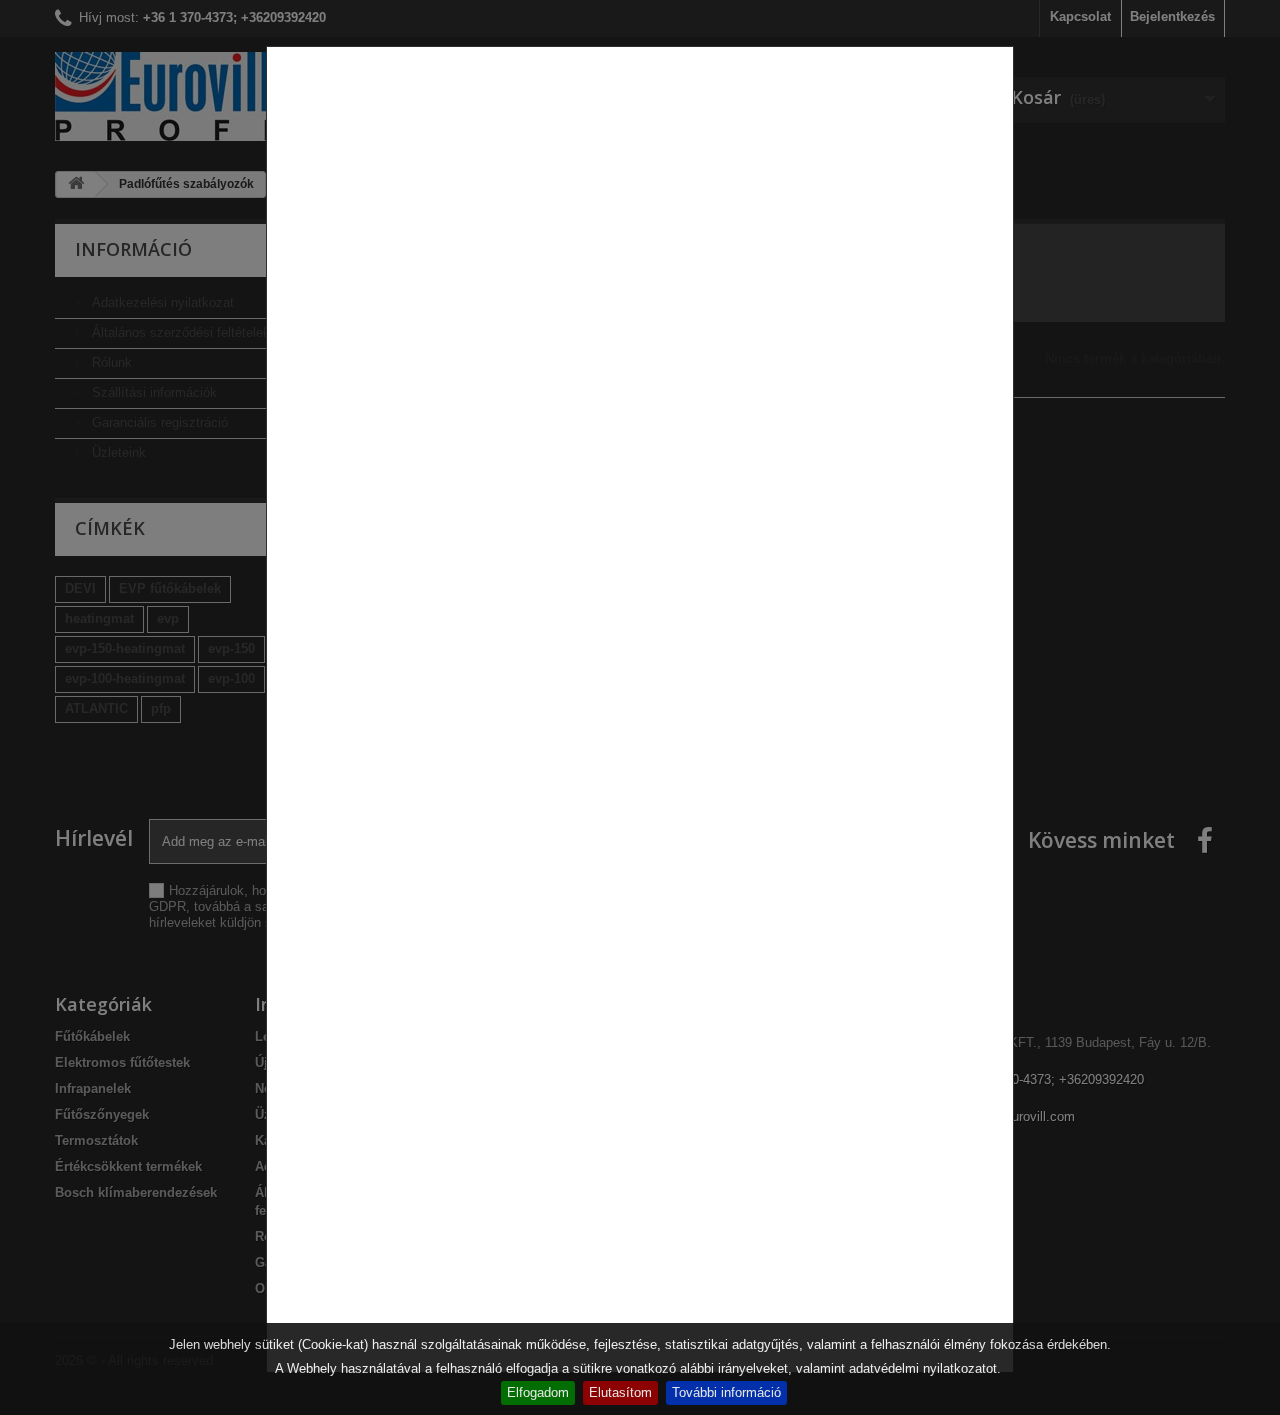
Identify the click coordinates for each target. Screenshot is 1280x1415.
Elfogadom (538, 1392)
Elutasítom (620, 1392)
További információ (726, 1392)
